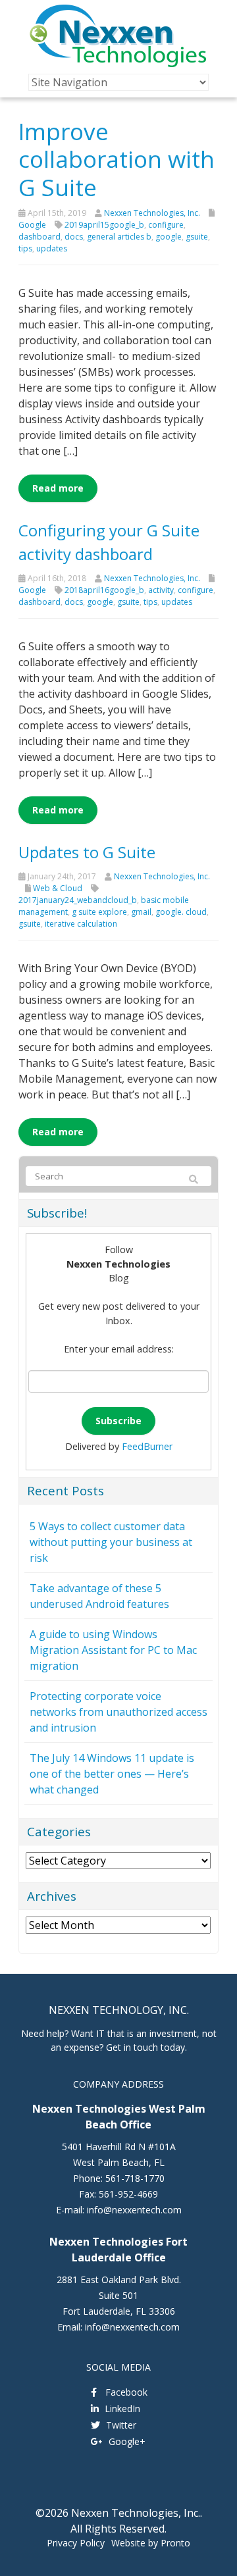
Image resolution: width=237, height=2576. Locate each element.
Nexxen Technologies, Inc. (152, 213)
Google (32, 225)
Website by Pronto (151, 2543)
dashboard (39, 237)
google (169, 237)
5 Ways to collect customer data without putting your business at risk (111, 1542)
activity (161, 590)
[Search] (194, 1179)
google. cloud (181, 912)
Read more (58, 488)
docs (74, 237)
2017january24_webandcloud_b (78, 900)
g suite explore (99, 912)
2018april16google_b (104, 590)
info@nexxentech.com (134, 2210)
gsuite (197, 237)
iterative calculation (81, 924)
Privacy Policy (76, 2543)
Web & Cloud (58, 888)
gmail (141, 912)
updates (52, 248)
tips (25, 248)
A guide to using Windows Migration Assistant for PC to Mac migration (113, 1650)
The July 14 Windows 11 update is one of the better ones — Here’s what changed (112, 1774)
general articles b (119, 237)
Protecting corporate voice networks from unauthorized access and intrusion (118, 1712)
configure (166, 225)
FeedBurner (147, 1446)
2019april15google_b (104, 225)
